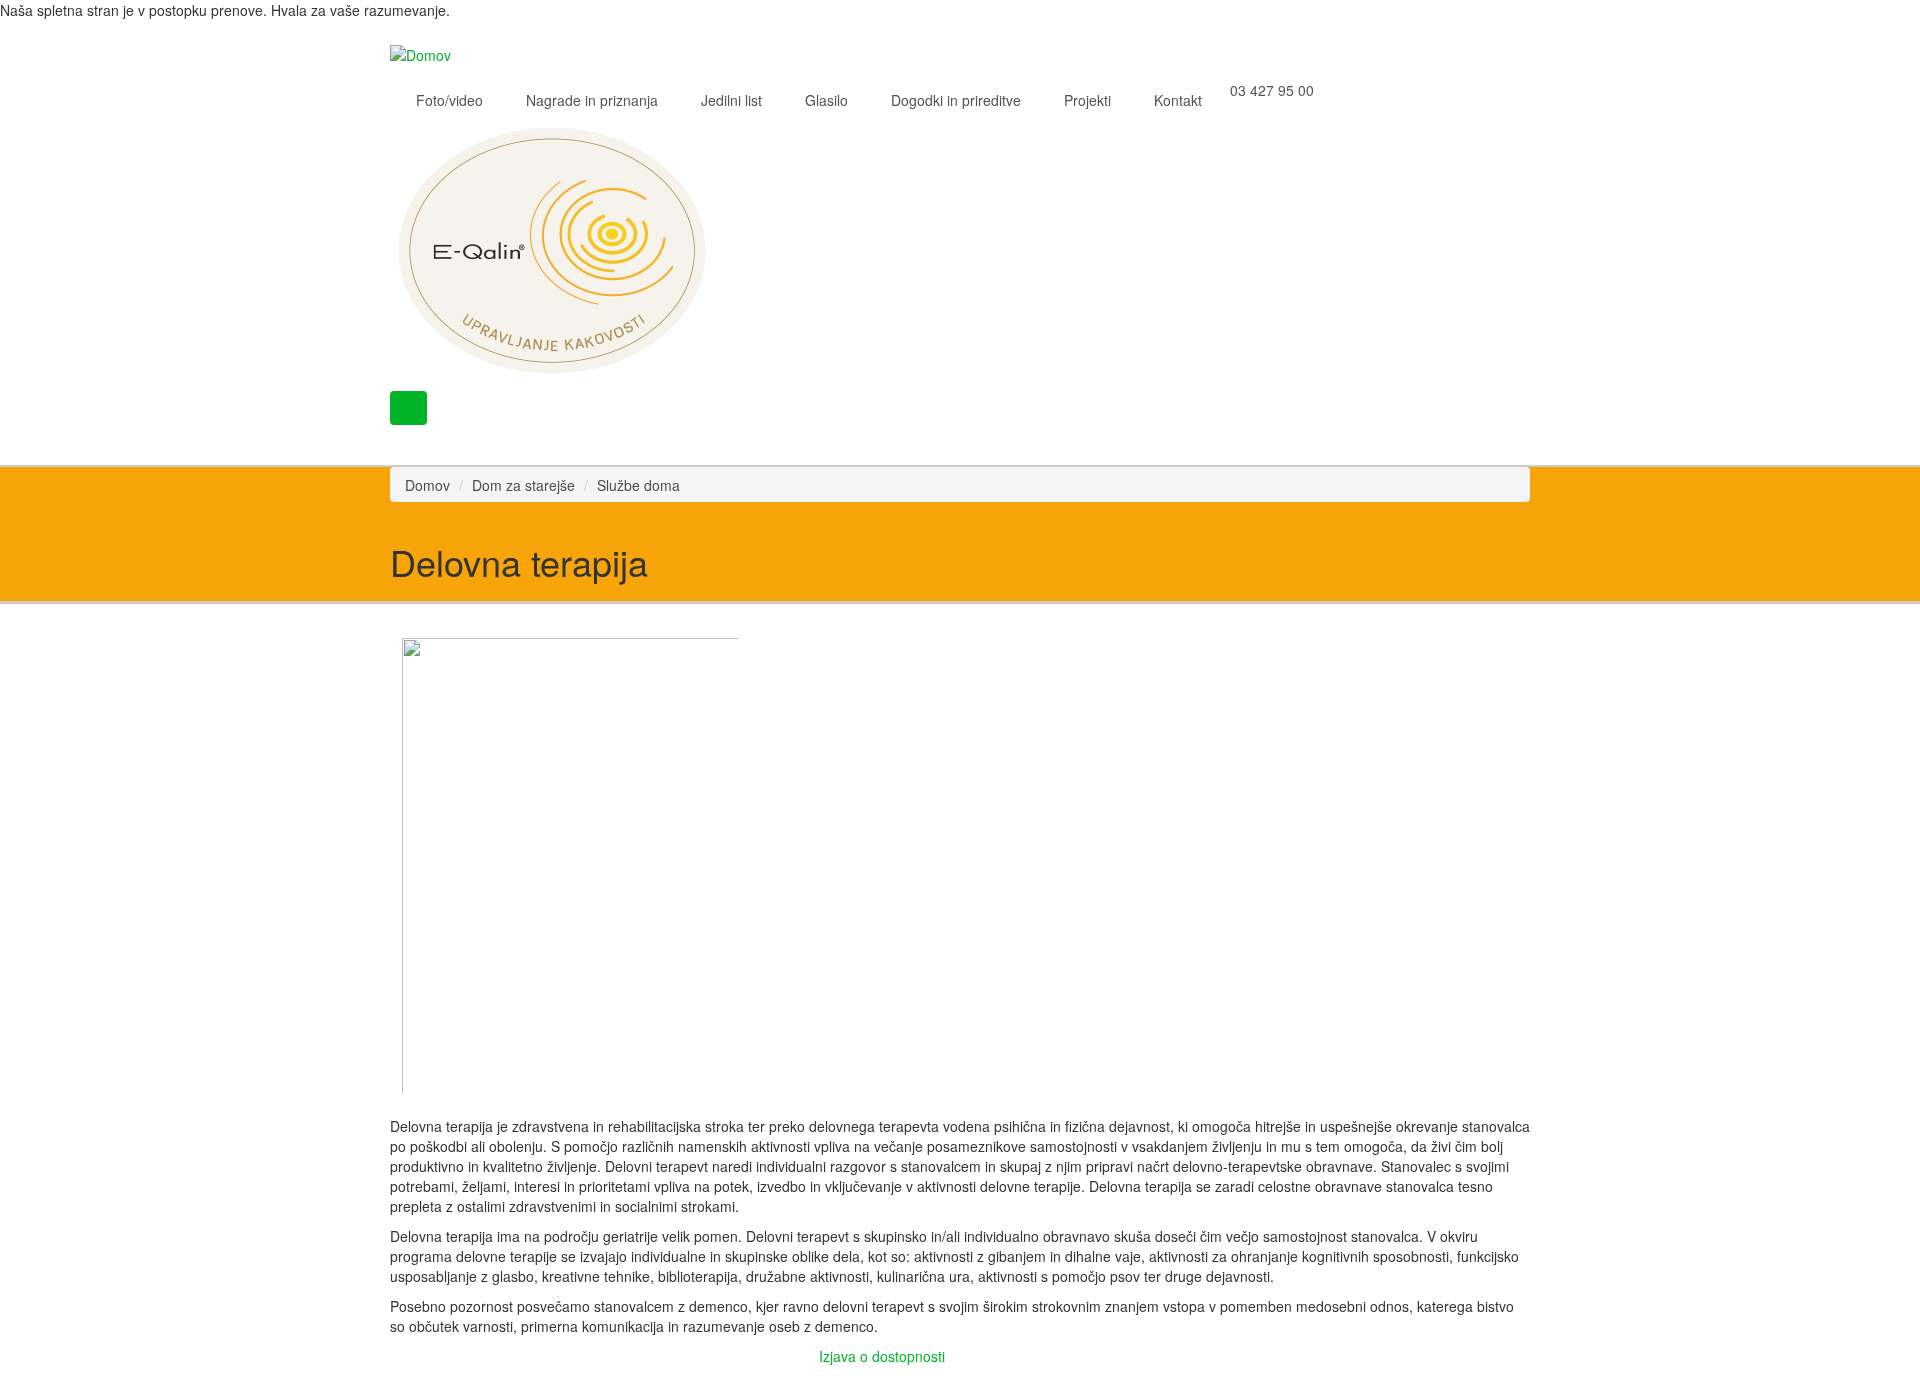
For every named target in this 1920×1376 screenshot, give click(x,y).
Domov (427, 485)
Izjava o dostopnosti (882, 1356)
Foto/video (449, 100)
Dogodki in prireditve (956, 100)
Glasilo (826, 100)
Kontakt (1178, 100)
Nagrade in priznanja (592, 100)
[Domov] (428, 53)
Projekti (1087, 100)
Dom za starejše (523, 485)
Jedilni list (731, 100)
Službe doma (638, 485)
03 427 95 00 (1272, 90)
